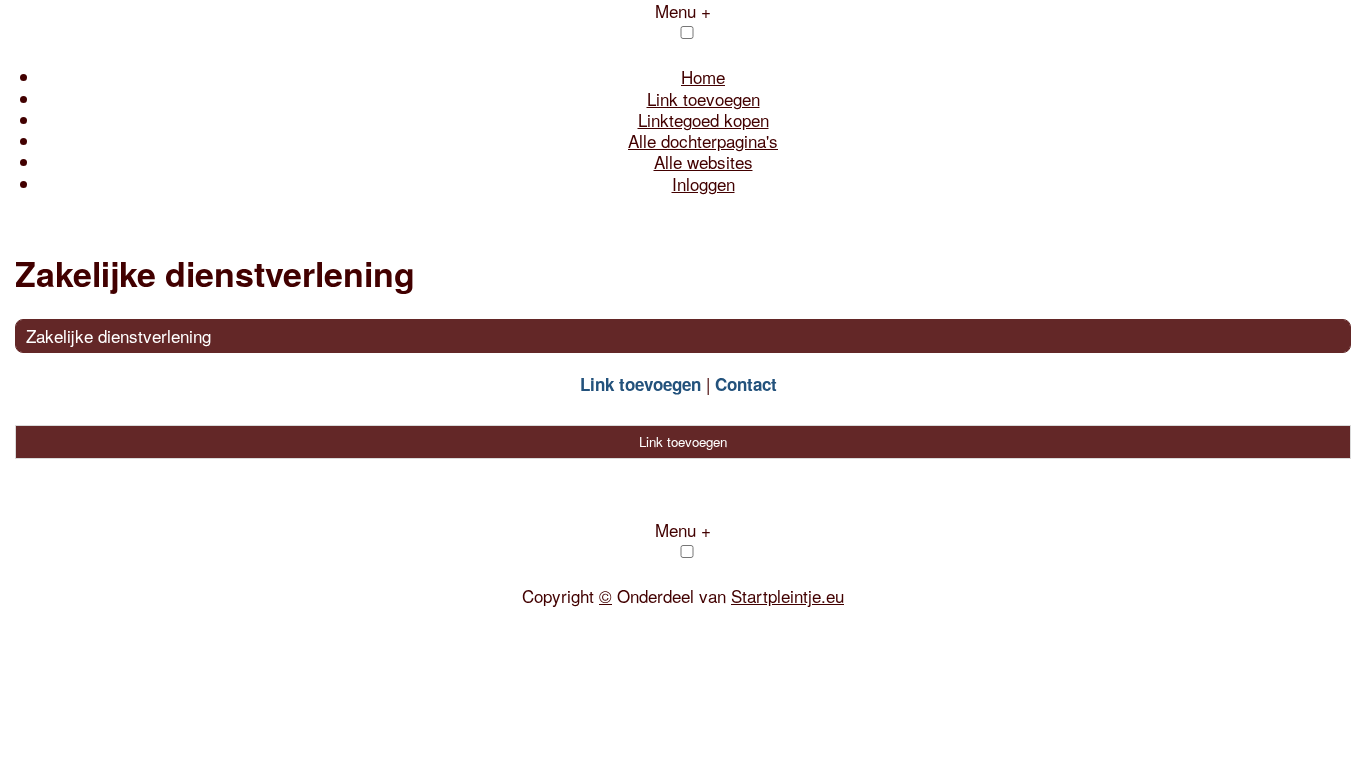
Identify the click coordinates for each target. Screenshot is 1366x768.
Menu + (683, 529)
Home (703, 76)
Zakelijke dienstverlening (118, 335)
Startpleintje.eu (787, 595)
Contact (746, 384)
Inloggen (703, 183)
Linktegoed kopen (703, 119)
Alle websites (703, 161)
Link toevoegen (703, 98)
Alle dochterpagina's (703, 140)
